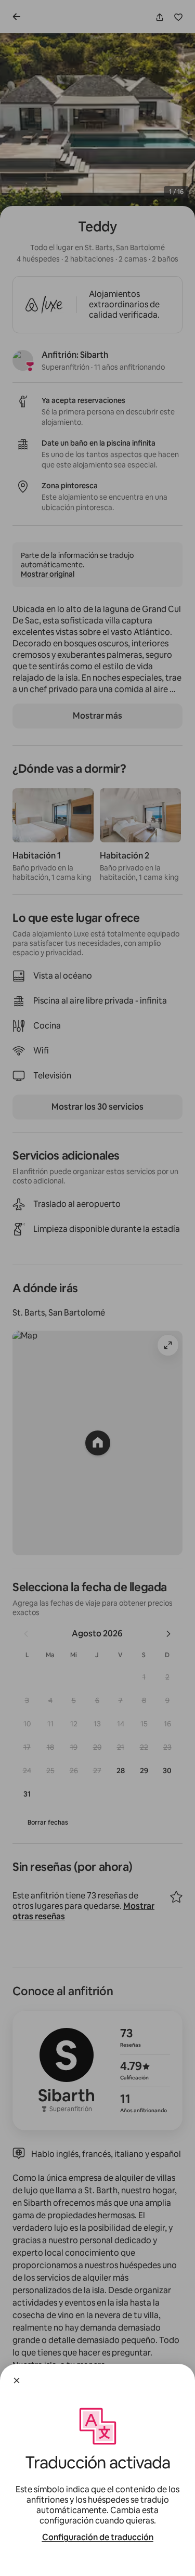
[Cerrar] (17, 2380)
